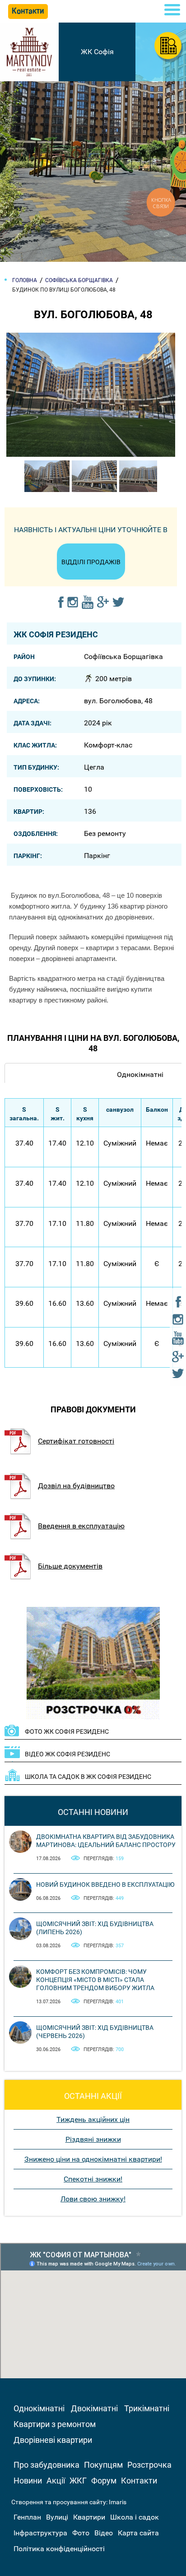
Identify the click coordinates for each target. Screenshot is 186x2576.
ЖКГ (78, 2481)
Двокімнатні (94, 2408)
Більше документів (70, 1566)
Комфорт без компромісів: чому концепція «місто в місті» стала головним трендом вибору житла (95, 1980)
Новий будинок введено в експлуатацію (105, 1884)
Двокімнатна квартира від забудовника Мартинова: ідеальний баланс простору (106, 1841)
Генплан (27, 2517)
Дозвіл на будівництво (76, 1486)
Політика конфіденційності (59, 2549)
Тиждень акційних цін (93, 2119)
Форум (104, 2481)
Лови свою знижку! (93, 2199)
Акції (56, 2481)
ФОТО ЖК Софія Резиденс (67, 1731)
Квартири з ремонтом (55, 2424)
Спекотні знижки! (93, 2179)
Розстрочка (149, 2465)
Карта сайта (138, 2533)
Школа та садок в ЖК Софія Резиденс (88, 1777)
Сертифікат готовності (76, 1441)
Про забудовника (46, 2465)
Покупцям (103, 2465)
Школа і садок (135, 2517)
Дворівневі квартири (53, 2440)
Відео (104, 2533)
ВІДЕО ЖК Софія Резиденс (67, 1754)
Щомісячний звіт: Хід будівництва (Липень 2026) (95, 1928)
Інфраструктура (40, 2533)
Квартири (89, 2517)
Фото (81, 2533)
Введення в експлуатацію (81, 1526)
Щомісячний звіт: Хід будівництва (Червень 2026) (95, 2032)
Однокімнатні (39, 2408)
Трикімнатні (147, 2408)
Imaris (118, 2502)
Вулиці (57, 2517)
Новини (28, 2481)
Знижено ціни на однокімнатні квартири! (93, 2159)
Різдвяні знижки (93, 2139)
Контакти (139, 2481)
